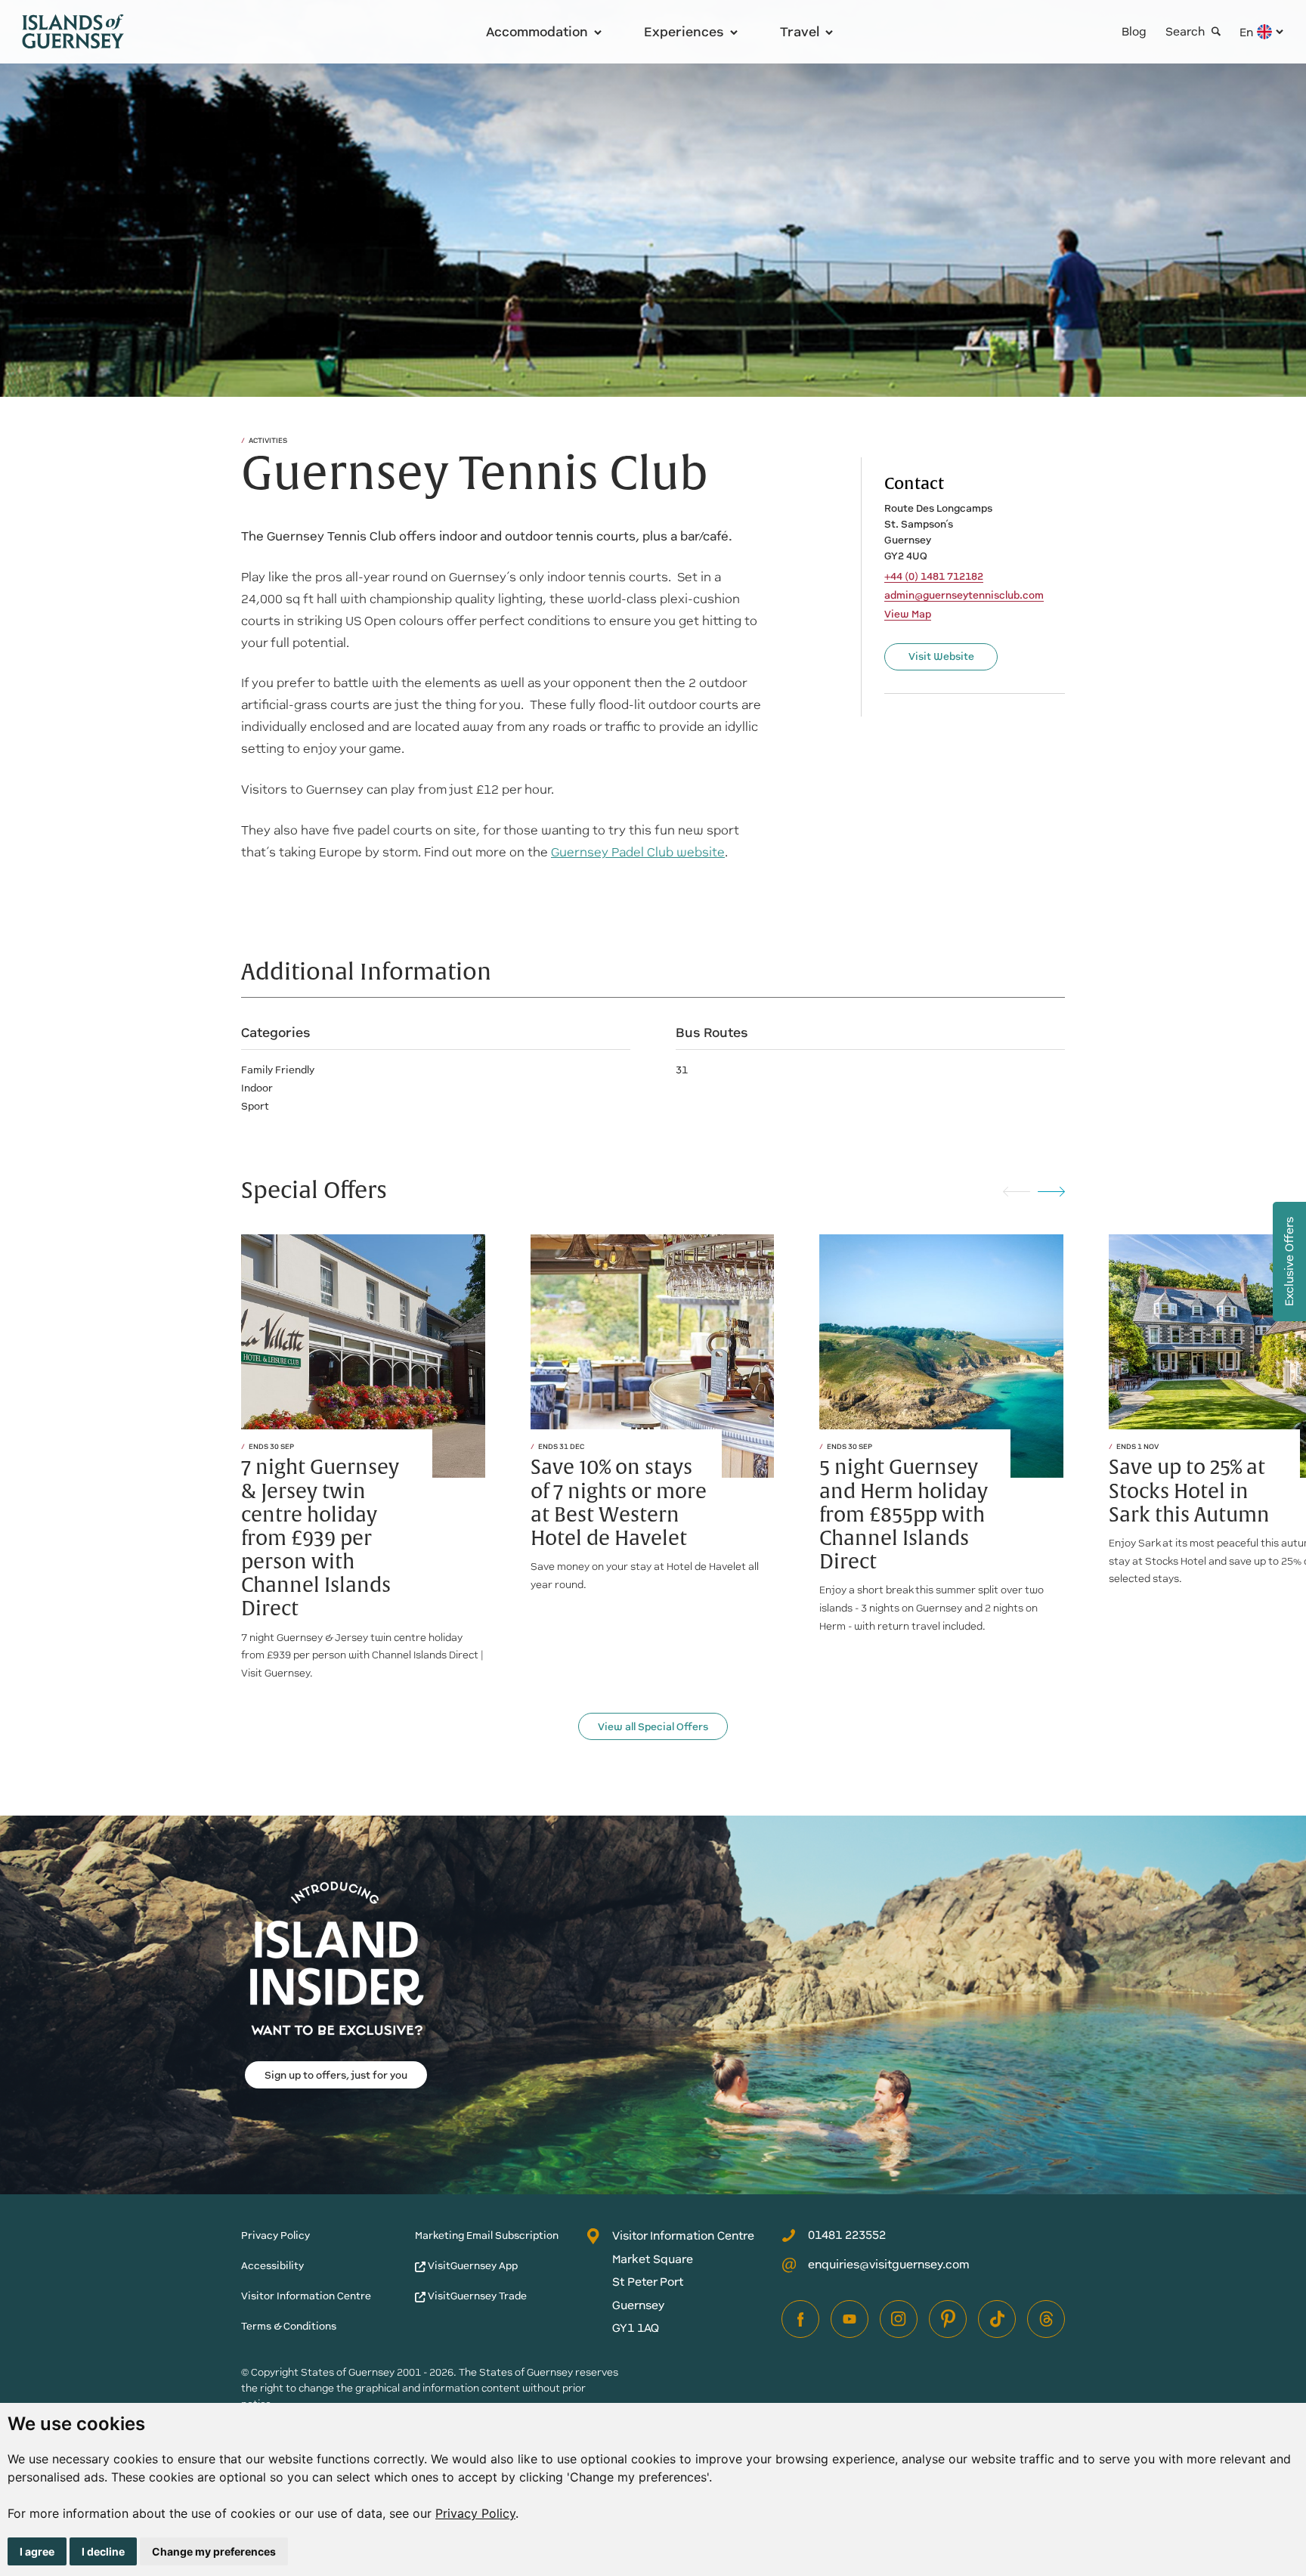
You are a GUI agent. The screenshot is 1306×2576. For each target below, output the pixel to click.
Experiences (684, 32)
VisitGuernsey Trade (476, 2296)
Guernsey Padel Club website (638, 852)
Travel (800, 32)
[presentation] (1017, 1191)
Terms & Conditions (289, 2326)
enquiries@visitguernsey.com (889, 2264)
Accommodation (537, 32)
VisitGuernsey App (472, 2266)
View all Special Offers (653, 1727)
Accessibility (272, 2266)
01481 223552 (847, 2235)
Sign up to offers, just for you (336, 2075)
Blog (1134, 31)
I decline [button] (103, 2551)
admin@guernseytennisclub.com (964, 596)
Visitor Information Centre (306, 2296)
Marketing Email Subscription (487, 2235)
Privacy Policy (475, 2513)
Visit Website (941, 656)
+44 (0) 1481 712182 (934, 577)
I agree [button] (37, 2551)
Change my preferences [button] (214, 2551)
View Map (908, 615)
